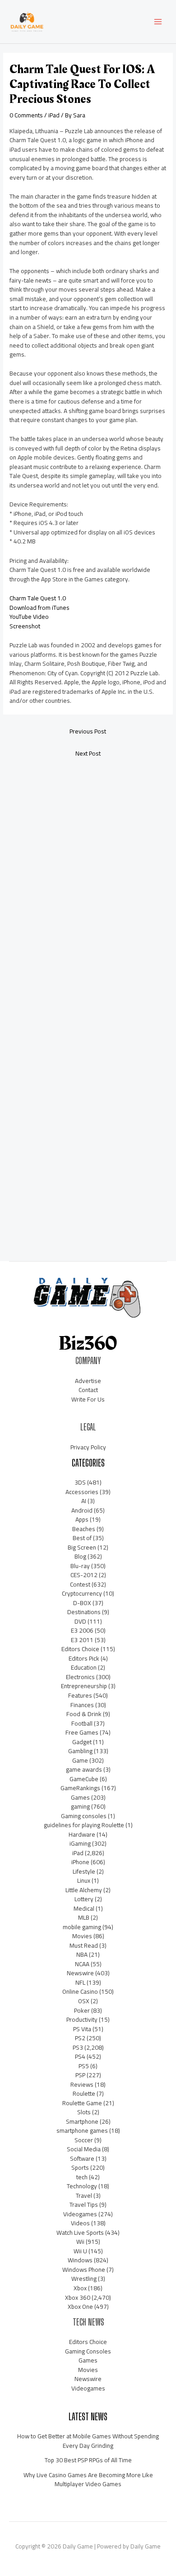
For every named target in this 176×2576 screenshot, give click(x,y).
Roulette (84, 2093)
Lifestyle (84, 1871)
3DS (80, 1482)
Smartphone (82, 2121)
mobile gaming (82, 1927)
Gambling (80, 1751)
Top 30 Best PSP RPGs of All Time (88, 2460)
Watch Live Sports (80, 2233)
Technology (82, 2186)
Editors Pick (84, 1658)
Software (82, 2158)
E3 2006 (82, 1630)
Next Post (88, 753)
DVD (80, 1621)
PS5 (84, 2066)
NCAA (82, 1964)
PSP (80, 2075)
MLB (84, 1917)
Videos (80, 2223)
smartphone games (82, 2130)
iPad (54, 115)
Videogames (80, 2214)
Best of (82, 1538)
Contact (88, 1390)
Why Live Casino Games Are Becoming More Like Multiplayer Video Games (88, 2480)
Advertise (88, 1381)
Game (80, 1760)
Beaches (84, 1529)
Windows (80, 2260)
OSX (84, 2001)
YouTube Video (29, 617)
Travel (84, 2195)
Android (82, 1510)
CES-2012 (84, 1575)
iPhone (80, 1862)
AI (84, 1501)
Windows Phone (84, 2270)
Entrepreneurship (84, 1686)
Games (80, 1797)
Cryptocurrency (82, 1593)
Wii (80, 2242)
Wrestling (84, 2279)
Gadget (82, 1742)
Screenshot (25, 626)
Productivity (82, 2019)
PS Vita (82, 2029)
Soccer (84, 2140)
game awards (84, 1769)
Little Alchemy (84, 1890)
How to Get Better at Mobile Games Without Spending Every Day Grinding (88, 2441)
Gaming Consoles (88, 2351)
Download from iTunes (39, 608)
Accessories (82, 1492)
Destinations (84, 1612)
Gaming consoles (84, 1816)
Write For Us (88, 1399)
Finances (82, 1705)
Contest (80, 1584)
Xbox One (80, 2307)
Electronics (80, 1677)
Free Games (82, 1732)
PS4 (80, 2056)
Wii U (80, 2251)
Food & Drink (84, 1714)
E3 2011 (82, 1640)
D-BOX (82, 1603)
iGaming (80, 1843)
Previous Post (88, 731)
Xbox (80, 2288)
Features (80, 1695)
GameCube (84, 1779)
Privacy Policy (88, 1447)
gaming (80, 1806)
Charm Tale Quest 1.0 (38, 598)
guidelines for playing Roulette (84, 1825)
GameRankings (80, 1788)
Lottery (84, 1899)
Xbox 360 (78, 2298)
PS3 (78, 2047)
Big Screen (82, 1547)
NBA (82, 1954)
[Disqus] (88, 885)
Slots (84, 2112)
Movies (82, 1936)
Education (84, 1667)
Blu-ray (80, 1566)
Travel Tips (84, 2205)
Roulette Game (82, 2103)
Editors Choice (80, 1649)
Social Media (84, 2149)
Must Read (84, 1945)
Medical (84, 1908)
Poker (82, 2010)
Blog (80, 1556)
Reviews (82, 2084)
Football (82, 1723)
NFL (80, 1982)
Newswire (80, 1973)
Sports (80, 2168)
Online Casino (80, 1991)
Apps (82, 1519)
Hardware (82, 1834)
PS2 (80, 2038)
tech (82, 2177)
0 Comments (26, 115)
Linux (84, 1880)
